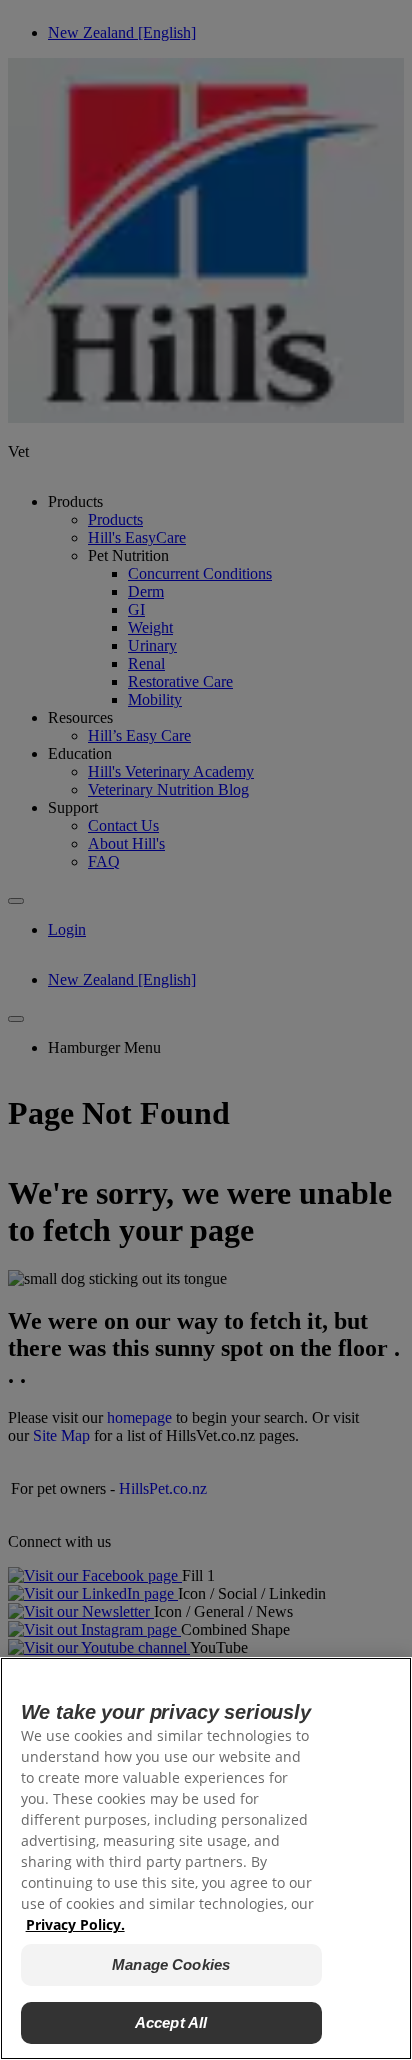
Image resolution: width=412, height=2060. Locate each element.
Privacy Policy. (75, 1924)
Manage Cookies (171, 1964)
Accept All (171, 2022)
